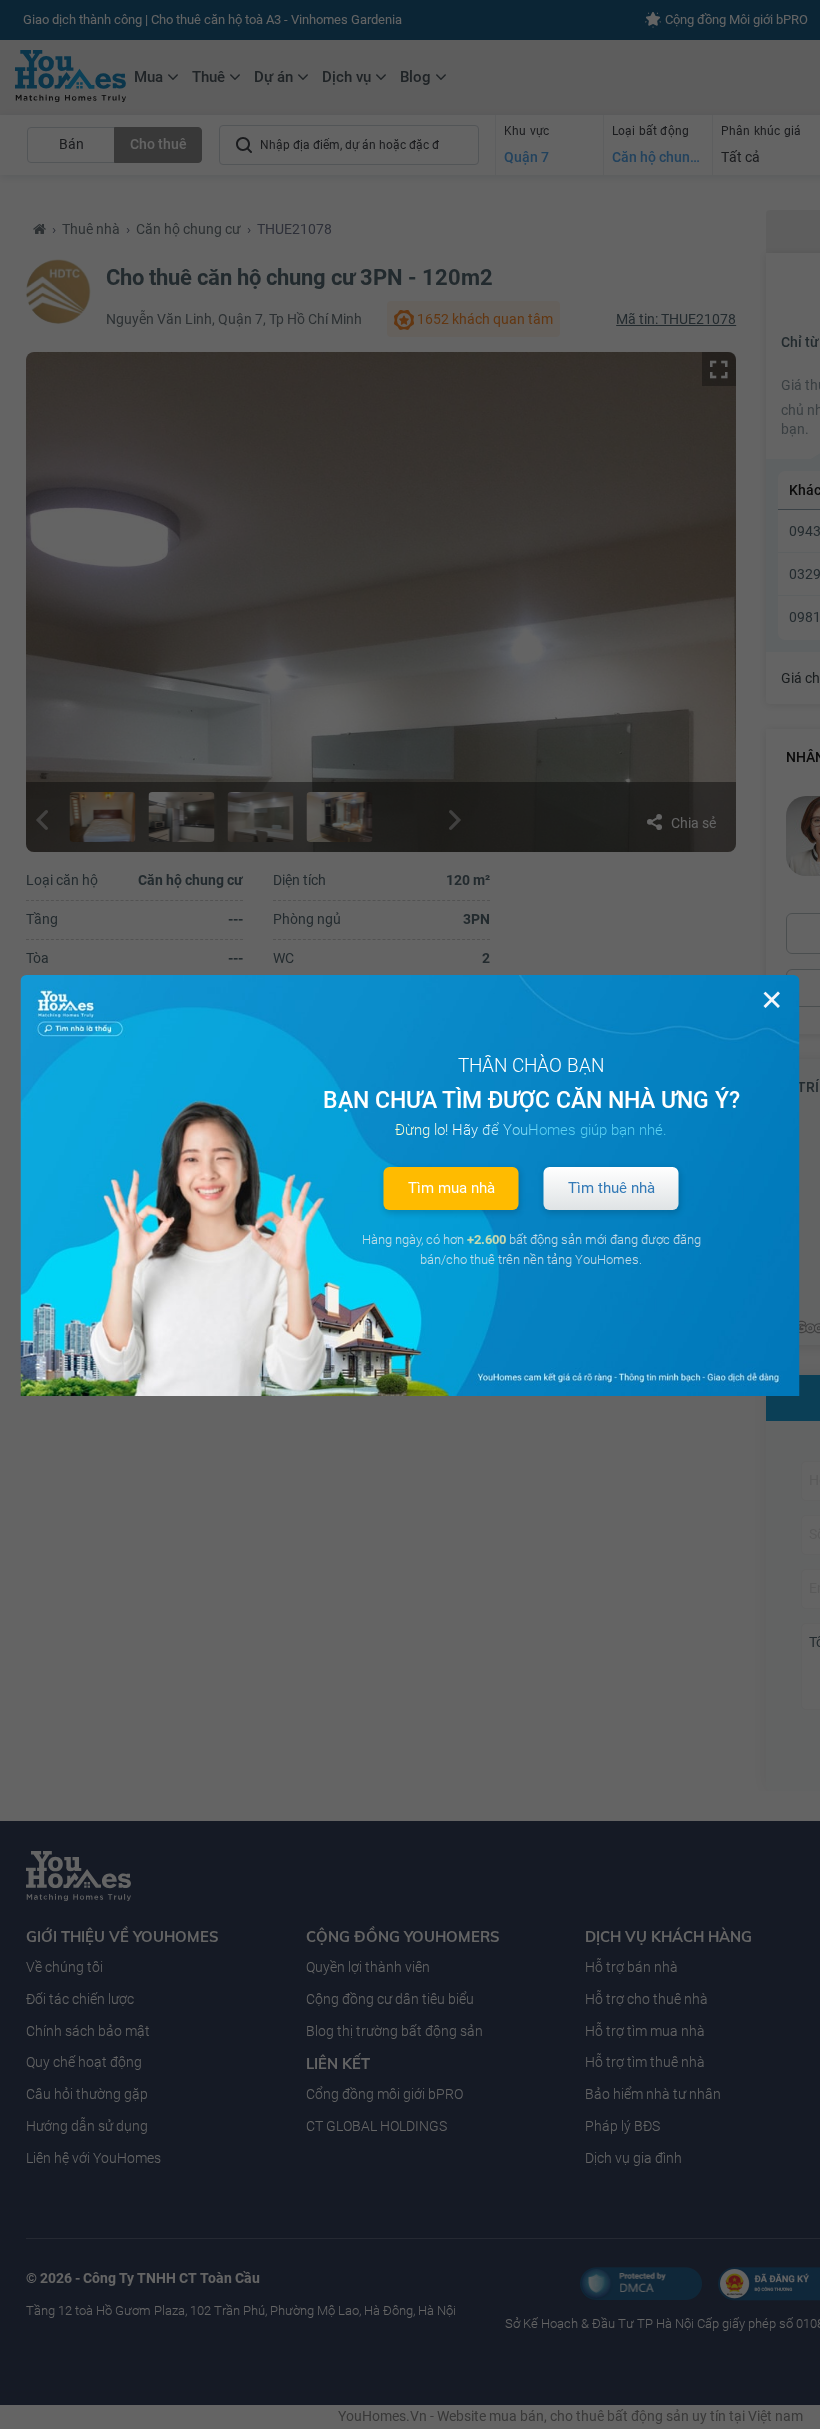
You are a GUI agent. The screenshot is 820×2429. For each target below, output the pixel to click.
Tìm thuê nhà (611, 1188)
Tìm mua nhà (451, 1188)
